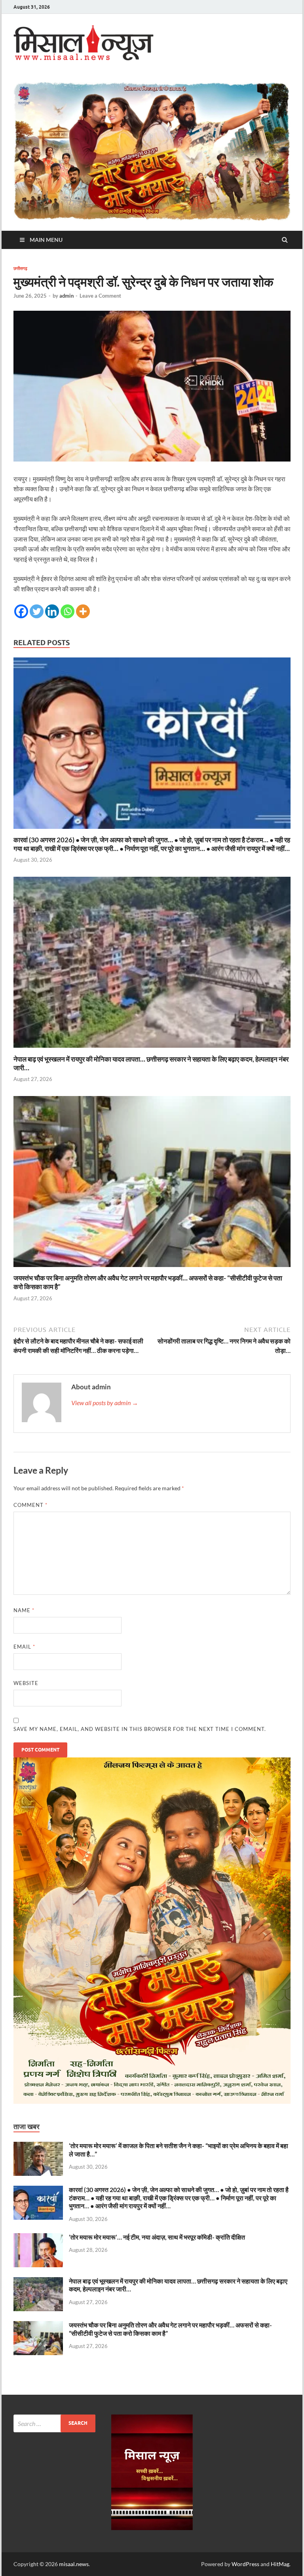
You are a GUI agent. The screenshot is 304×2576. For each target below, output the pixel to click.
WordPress (245, 2564)
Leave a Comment (100, 296)
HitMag (280, 2564)
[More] (83, 611)
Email (24, 1647)
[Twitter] (37, 611)
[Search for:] (54, 2423)
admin (66, 296)
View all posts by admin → (105, 1403)
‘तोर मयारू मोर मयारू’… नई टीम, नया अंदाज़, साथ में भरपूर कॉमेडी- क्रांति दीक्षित (157, 2237)
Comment (30, 1505)
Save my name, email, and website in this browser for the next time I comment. (140, 1729)
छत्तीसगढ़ (20, 268)
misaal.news (74, 2564)
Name (24, 1610)
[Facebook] (21, 611)
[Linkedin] (52, 611)
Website (26, 1683)
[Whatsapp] (67, 611)
